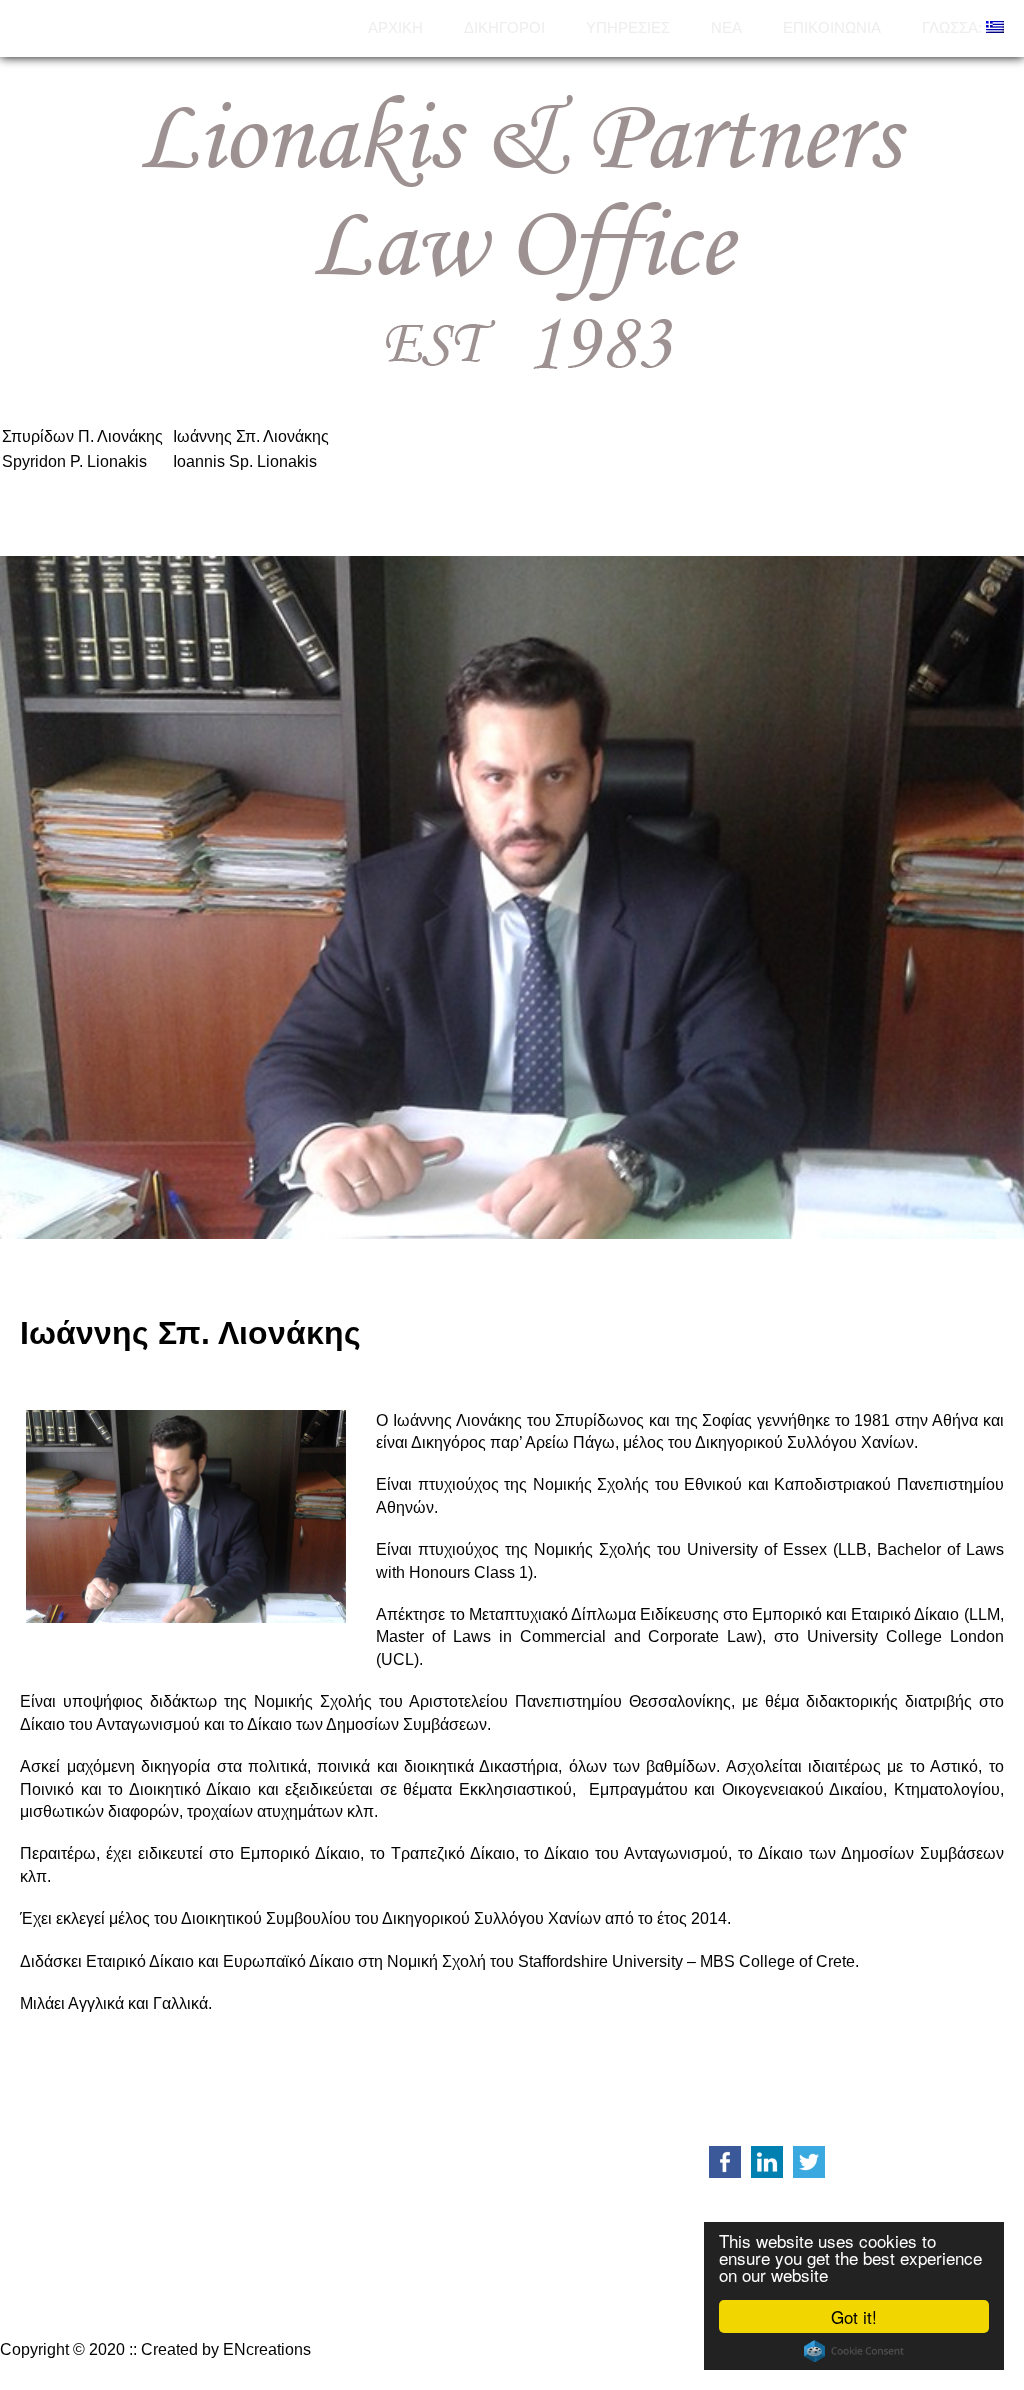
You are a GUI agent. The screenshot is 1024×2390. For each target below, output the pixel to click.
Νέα (726, 27)
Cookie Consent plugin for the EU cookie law (854, 2351)
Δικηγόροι (504, 27)
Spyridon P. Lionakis (74, 461)
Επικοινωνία (832, 27)
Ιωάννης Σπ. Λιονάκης (251, 436)
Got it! (854, 2316)
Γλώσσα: (954, 27)
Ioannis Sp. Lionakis (245, 461)
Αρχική (395, 27)
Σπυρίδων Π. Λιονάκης (82, 436)
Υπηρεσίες (628, 27)
